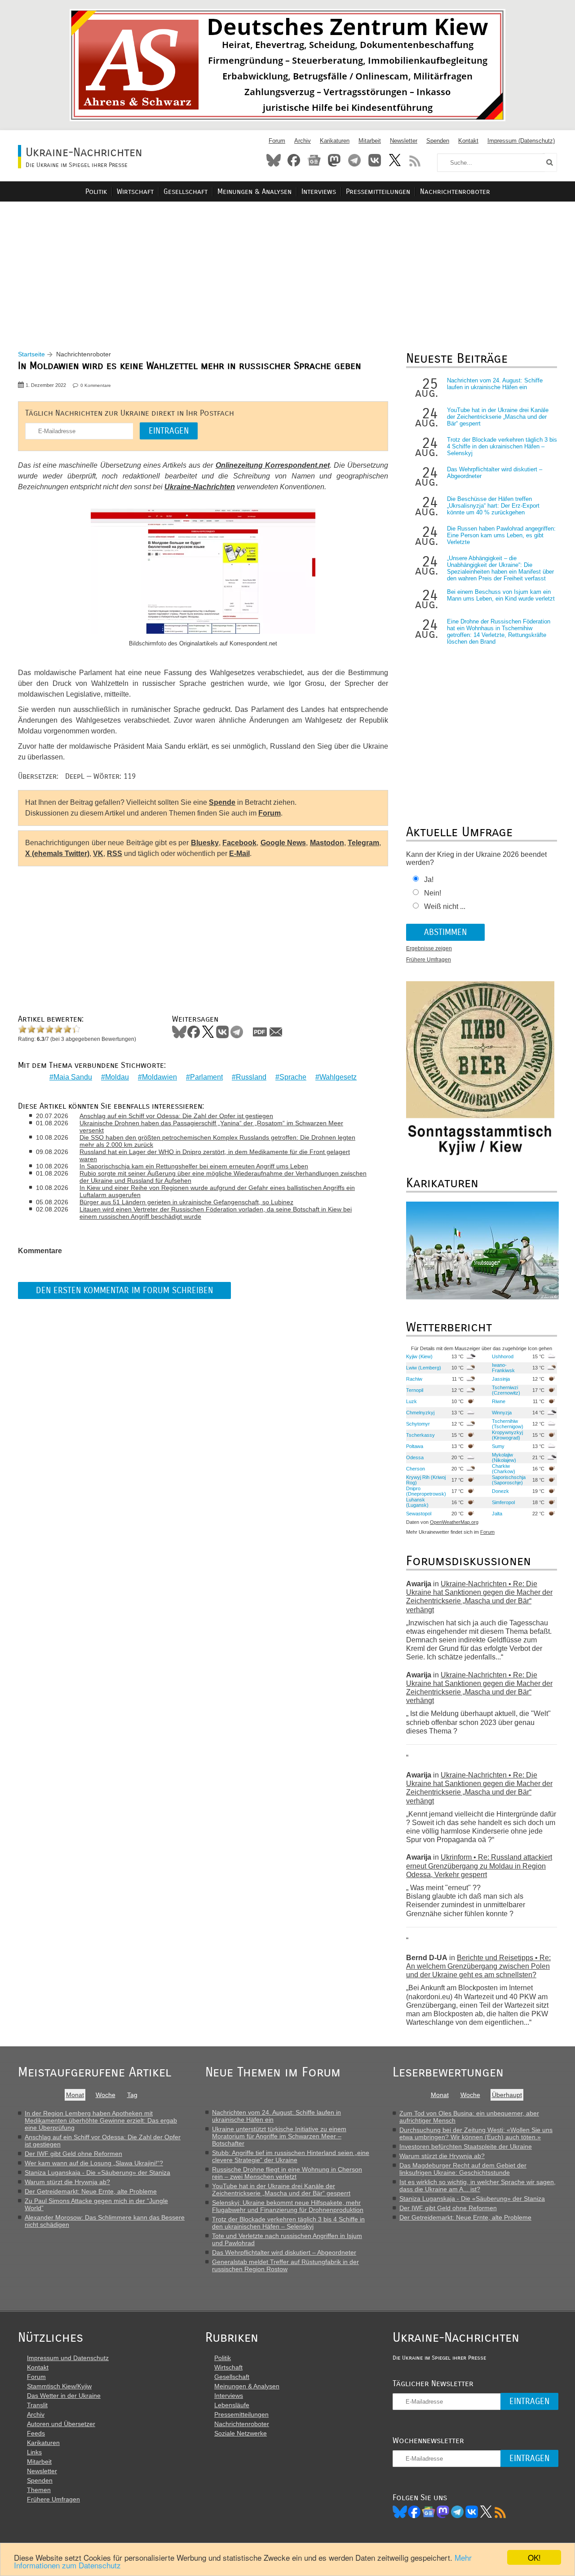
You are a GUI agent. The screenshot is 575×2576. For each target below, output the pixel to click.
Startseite (31, 354)
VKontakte (375, 160)
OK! (534, 2557)
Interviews (319, 191)
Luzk (411, 1401)
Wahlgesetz (338, 1077)
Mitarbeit (370, 141)
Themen (39, 2490)
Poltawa (415, 1446)
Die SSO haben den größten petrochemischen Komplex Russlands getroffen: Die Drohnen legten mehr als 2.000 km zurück (217, 1141)
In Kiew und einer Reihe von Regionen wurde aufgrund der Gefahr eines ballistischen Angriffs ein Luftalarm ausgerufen (217, 1191)
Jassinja (501, 1379)
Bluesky (274, 160)
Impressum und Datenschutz (68, 2358)
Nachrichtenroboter (455, 191)
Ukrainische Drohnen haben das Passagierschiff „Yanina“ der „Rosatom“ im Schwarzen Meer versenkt (211, 1127)
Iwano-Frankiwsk (503, 1368)
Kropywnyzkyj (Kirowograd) (507, 1435)
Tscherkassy (420, 1435)
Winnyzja (502, 1413)
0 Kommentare (96, 385)
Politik (96, 191)
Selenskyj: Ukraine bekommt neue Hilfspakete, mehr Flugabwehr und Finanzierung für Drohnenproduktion (288, 2206)
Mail (276, 1032)
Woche (106, 2095)
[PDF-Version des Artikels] (260, 1032)
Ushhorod (503, 1356)
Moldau (117, 1077)
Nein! (433, 893)
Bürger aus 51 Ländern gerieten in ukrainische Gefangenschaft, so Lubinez (186, 1202)
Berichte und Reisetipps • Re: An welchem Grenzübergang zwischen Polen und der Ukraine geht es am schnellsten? (478, 1966)
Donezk (500, 1491)
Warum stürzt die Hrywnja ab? (67, 2182)
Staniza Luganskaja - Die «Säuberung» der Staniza (97, 2172)
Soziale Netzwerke (241, 2433)
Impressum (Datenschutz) (521, 141)
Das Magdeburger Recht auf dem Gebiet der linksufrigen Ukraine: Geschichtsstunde (463, 2169)
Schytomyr (418, 1424)
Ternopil (415, 1390)
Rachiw (414, 1379)
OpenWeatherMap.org (454, 1522)
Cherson (416, 1469)
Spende (222, 802)
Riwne (499, 1401)
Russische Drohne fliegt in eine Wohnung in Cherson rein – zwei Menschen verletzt (287, 2173)
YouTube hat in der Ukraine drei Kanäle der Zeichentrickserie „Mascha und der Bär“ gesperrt (498, 417)
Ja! (429, 880)
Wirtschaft (135, 191)
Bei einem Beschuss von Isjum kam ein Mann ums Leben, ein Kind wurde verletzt (501, 595)
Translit (37, 2405)
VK (98, 854)
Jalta (497, 1514)
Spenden (438, 141)
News (314, 160)
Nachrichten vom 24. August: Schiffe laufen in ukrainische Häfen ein (495, 384)
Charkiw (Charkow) (504, 1469)
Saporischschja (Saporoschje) (509, 1480)
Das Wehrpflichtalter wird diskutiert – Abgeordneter (284, 2252)
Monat (75, 2095)
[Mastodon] (443, 2512)
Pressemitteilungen (378, 191)
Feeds (36, 2433)
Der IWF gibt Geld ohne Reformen (73, 2154)
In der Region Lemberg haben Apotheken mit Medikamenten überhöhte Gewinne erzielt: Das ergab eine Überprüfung (101, 2120)
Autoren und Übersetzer (61, 2424)
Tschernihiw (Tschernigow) (508, 1424)
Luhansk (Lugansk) (417, 1502)
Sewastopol (419, 1514)
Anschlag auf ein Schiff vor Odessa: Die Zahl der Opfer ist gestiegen (176, 1116)
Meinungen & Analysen (254, 191)
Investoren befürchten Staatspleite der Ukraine (466, 2146)
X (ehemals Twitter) (57, 854)
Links (34, 2452)
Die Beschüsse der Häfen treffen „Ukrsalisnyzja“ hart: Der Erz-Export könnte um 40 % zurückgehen (493, 506)
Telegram (354, 160)
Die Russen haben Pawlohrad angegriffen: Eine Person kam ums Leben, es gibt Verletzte (501, 535)
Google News (283, 843)
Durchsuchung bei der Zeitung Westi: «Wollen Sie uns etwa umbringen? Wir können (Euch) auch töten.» (476, 2133)
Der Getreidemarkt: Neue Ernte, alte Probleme (91, 2191)
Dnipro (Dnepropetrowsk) (426, 1491)
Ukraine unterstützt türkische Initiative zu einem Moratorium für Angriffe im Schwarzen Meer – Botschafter (279, 2136)
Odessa (415, 1457)
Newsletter (404, 141)
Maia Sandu (73, 1077)
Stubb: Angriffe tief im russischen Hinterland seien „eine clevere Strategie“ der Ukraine (291, 2156)
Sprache (293, 1077)
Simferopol (503, 1502)
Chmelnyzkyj (420, 1413)
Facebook (294, 160)
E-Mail (239, 854)
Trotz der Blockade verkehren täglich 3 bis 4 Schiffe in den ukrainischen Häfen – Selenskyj (502, 446)
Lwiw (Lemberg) (424, 1368)
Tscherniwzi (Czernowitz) (506, 1390)
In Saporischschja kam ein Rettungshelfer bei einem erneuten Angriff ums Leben (194, 1166)
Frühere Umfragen (429, 960)
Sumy (498, 1446)
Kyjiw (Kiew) (419, 1356)
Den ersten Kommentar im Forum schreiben (124, 1290)
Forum (277, 141)
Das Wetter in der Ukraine (64, 2396)
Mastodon (334, 160)
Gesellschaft (186, 191)
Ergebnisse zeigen (429, 948)
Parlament (206, 1077)
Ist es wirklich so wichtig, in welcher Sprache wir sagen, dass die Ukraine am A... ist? (478, 2185)
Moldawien (159, 1077)
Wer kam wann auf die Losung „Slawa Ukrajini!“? (94, 2163)
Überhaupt (507, 2095)
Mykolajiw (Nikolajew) (504, 1457)
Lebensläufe (232, 2405)
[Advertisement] (287, 265)
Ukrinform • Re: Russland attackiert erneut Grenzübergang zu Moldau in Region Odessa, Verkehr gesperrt (479, 1866)
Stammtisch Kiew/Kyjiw (59, 2386)
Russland (251, 1077)
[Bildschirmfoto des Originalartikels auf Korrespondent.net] (203, 572)
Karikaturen (335, 141)
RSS (415, 160)
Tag (132, 2095)
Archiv (303, 141)
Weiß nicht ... (445, 906)
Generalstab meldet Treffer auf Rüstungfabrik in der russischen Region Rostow (285, 2265)
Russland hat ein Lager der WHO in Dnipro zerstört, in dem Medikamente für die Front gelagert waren (215, 1155)
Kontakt (468, 141)
